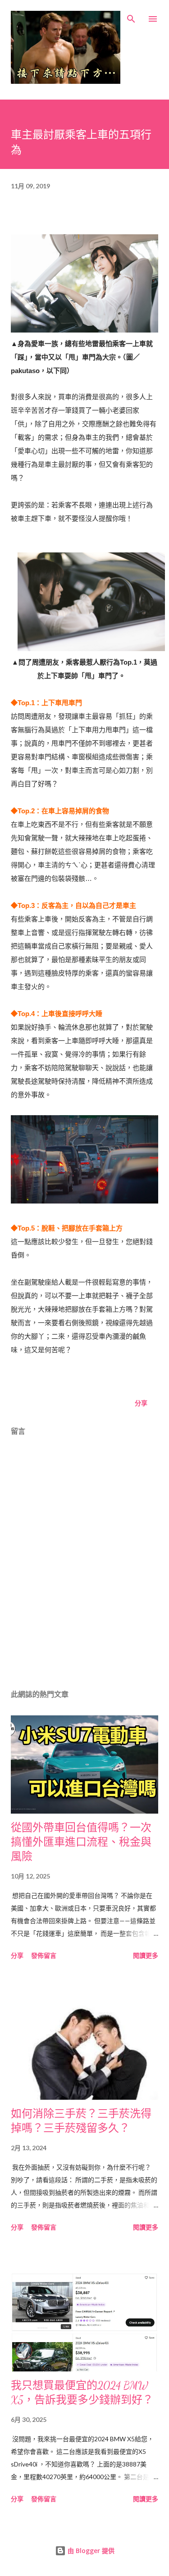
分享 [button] (141, 1403)
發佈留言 (44, 1955)
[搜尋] (131, 16)
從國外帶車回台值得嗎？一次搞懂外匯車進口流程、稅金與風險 (81, 1842)
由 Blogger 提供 (90, 2551)
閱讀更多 (146, 1955)
